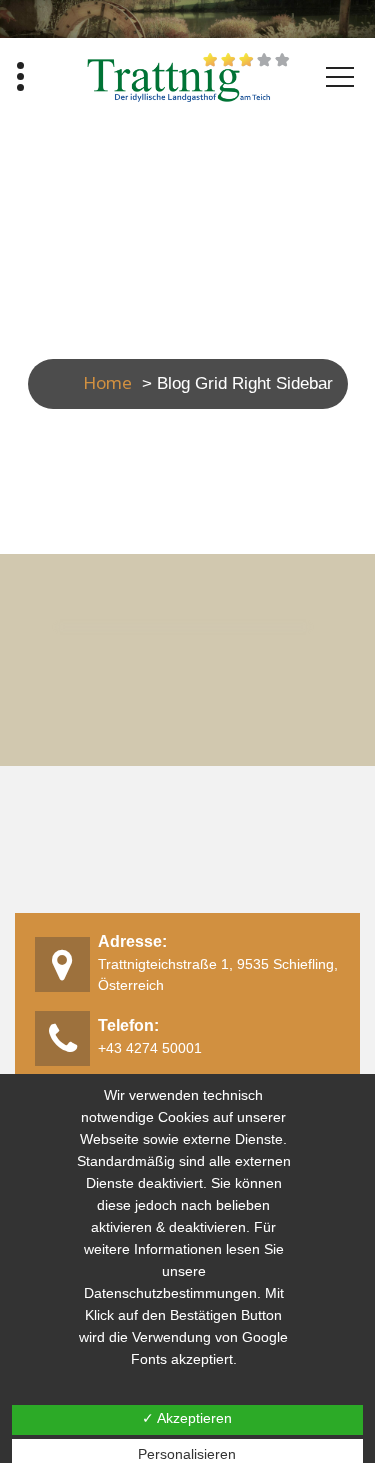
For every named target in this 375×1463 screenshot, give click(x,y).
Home (107, 382)
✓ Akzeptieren (187, 1418)
